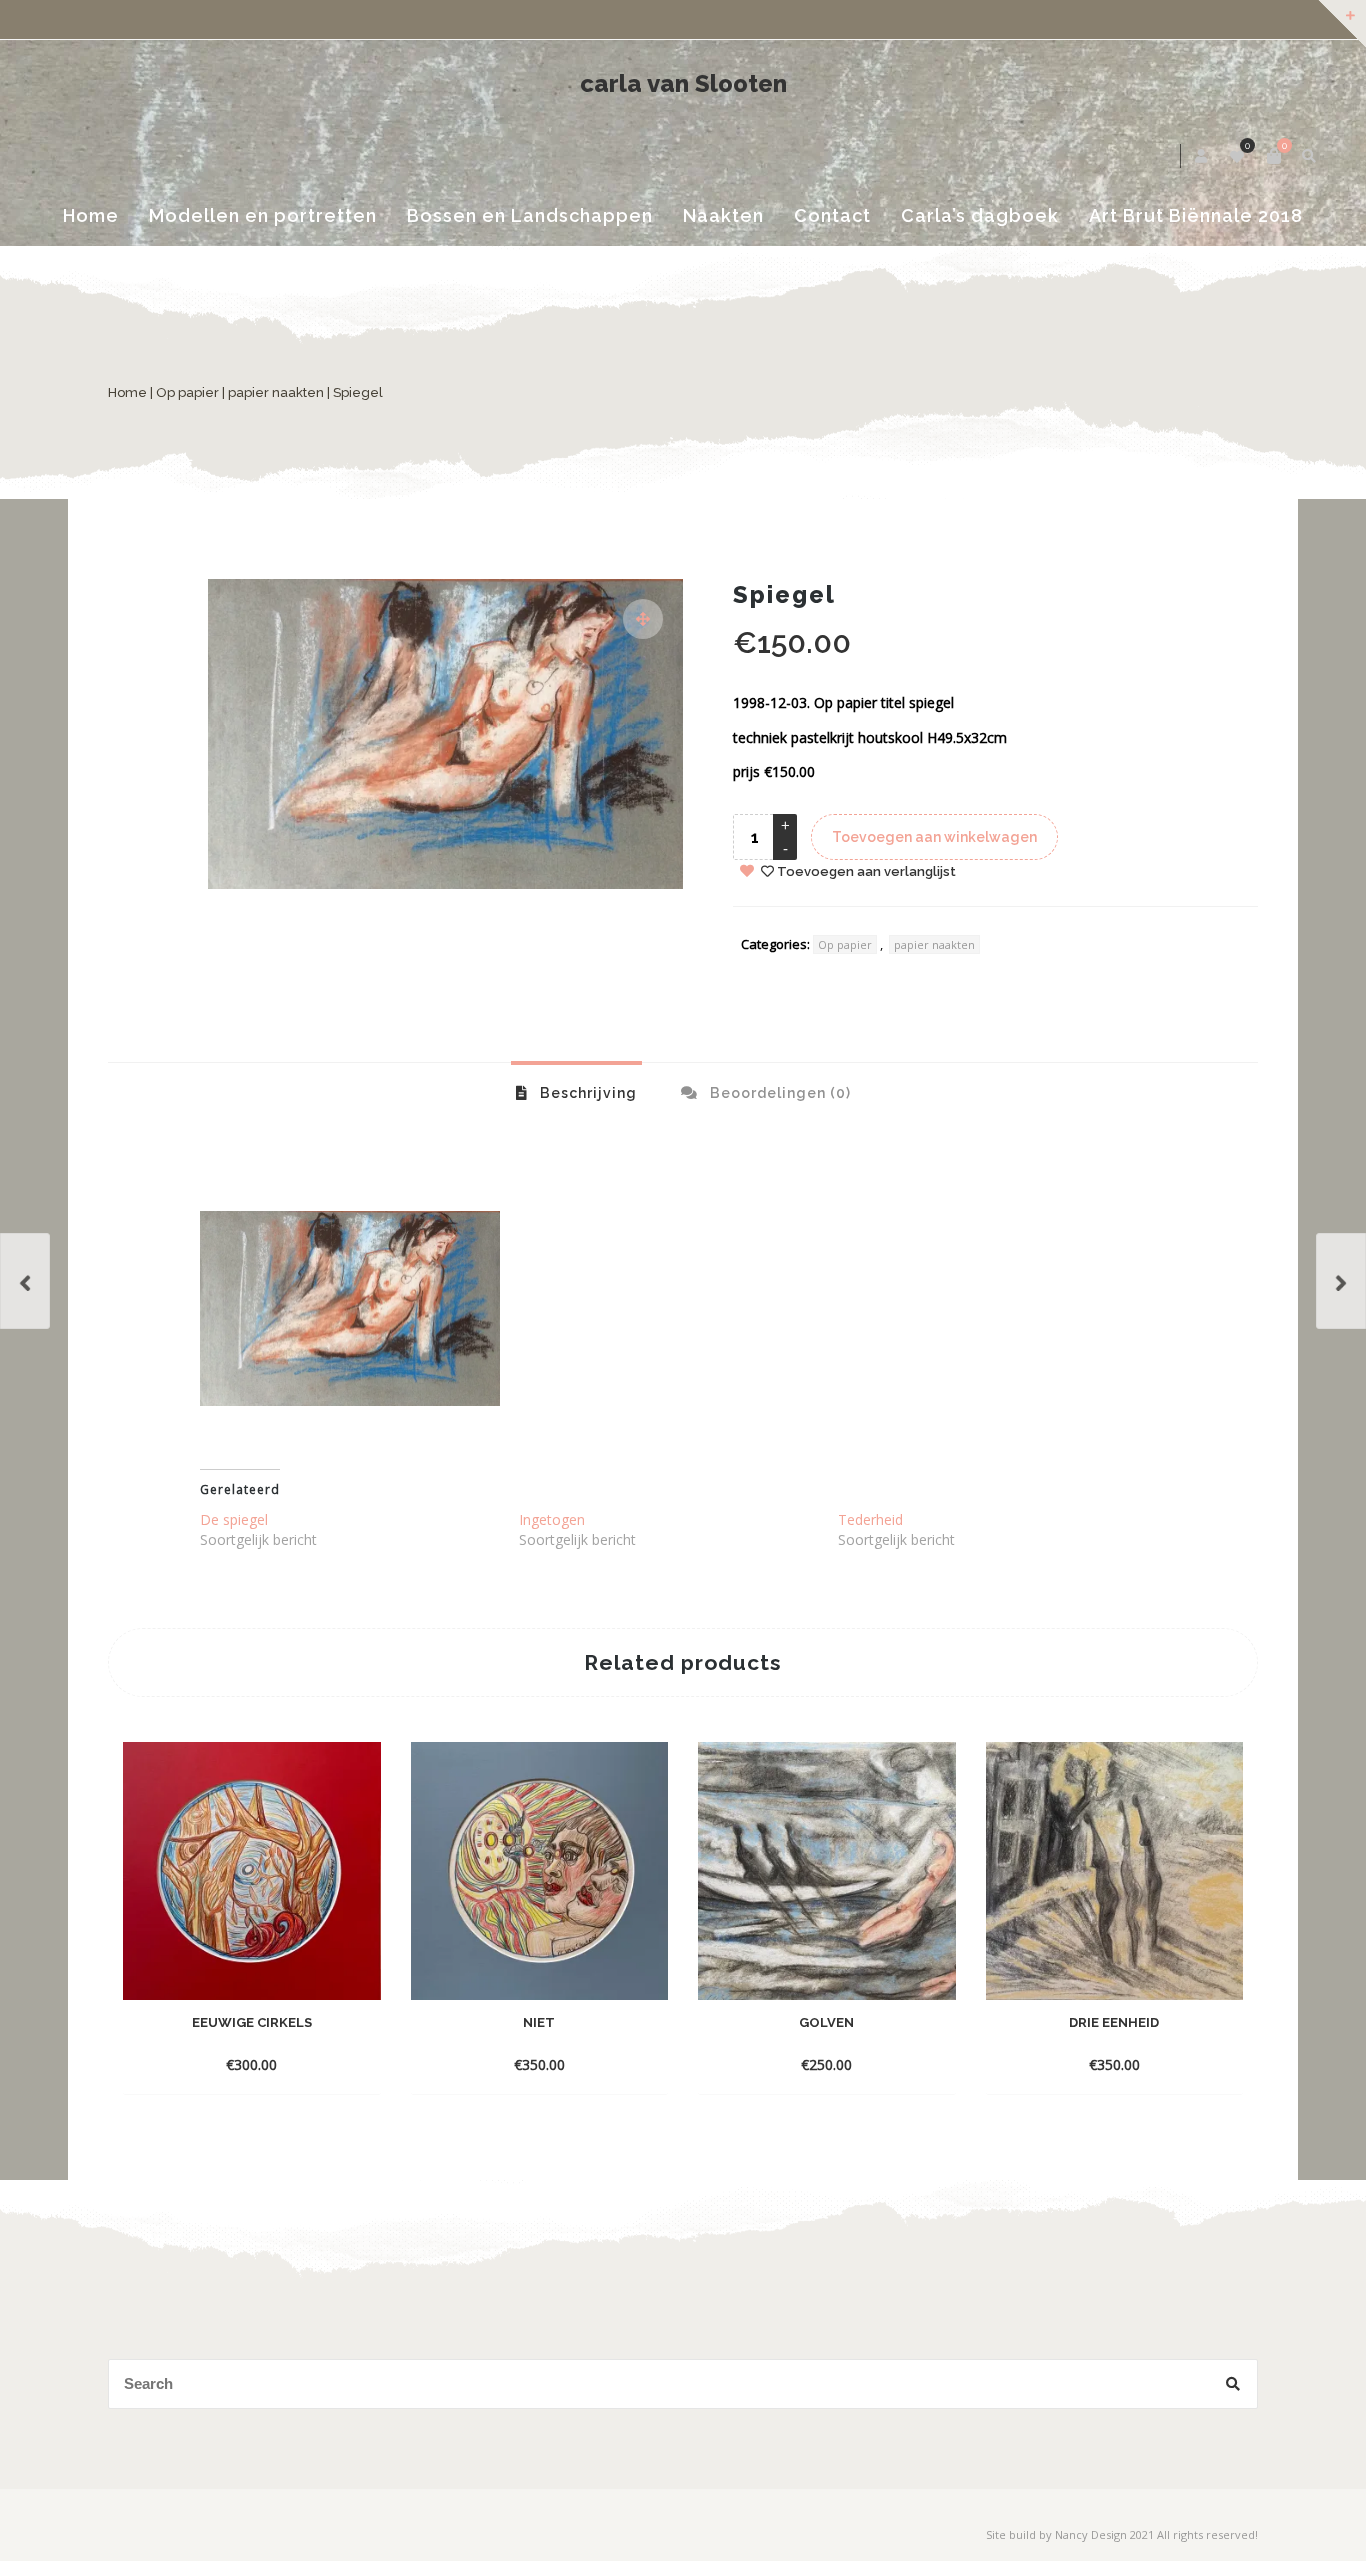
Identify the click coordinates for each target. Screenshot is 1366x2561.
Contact (832, 215)
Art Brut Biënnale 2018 (1196, 215)
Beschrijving (586, 1093)
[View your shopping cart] (1274, 156)
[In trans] (1341, 1281)
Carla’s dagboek (980, 215)
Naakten (723, 215)
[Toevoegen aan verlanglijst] (252, 2064)
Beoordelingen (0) (778, 1093)
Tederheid (870, 1519)
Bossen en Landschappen (530, 215)
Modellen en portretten (263, 215)
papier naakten (276, 392)
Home (91, 215)
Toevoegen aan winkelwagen (934, 837)
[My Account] (1202, 156)
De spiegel (234, 1519)
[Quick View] (353, 2034)
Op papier (187, 392)
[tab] (576, 1092)
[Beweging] (25, 1281)
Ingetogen (552, 1519)
